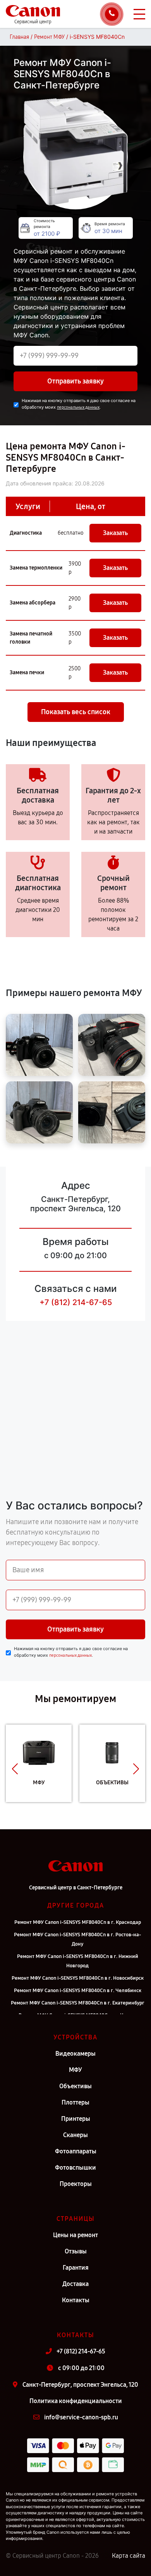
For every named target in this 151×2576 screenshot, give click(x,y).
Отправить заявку (75, 381)
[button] (15, 1769)
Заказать (115, 533)
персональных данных (78, 407)
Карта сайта (129, 2556)
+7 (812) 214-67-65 (76, 1302)
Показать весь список (76, 712)
